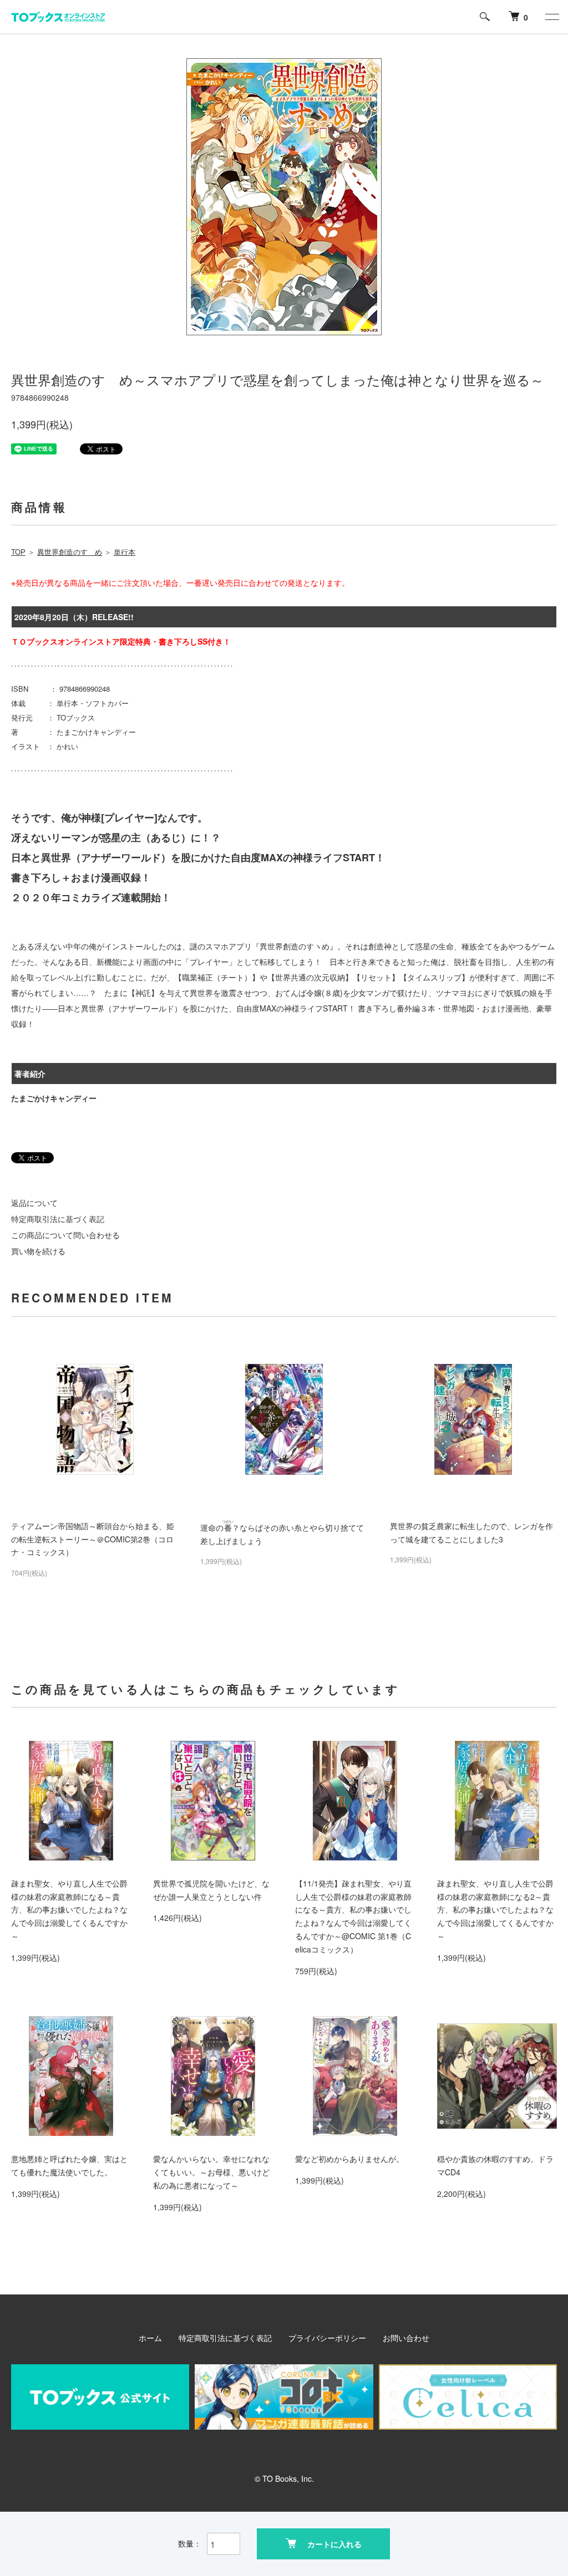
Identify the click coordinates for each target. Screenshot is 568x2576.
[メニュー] (551, 17)
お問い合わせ (406, 2338)
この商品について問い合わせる (65, 1235)
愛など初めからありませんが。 (349, 2159)
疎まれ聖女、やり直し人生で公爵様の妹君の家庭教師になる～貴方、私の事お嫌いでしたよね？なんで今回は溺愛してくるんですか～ (69, 1910)
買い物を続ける (38, 1251)
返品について (34, 1203)
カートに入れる (334, 2544)
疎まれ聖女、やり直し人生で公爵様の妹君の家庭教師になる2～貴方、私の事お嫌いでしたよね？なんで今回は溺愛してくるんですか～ (495, 1910)
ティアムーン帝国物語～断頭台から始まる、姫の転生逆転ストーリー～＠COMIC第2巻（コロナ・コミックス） (93, 1539)
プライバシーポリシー (327, 2338)
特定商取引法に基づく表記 (58, 1219)
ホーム (150, 2338)
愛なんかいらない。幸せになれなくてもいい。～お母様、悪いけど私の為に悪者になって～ (211, 2172)
